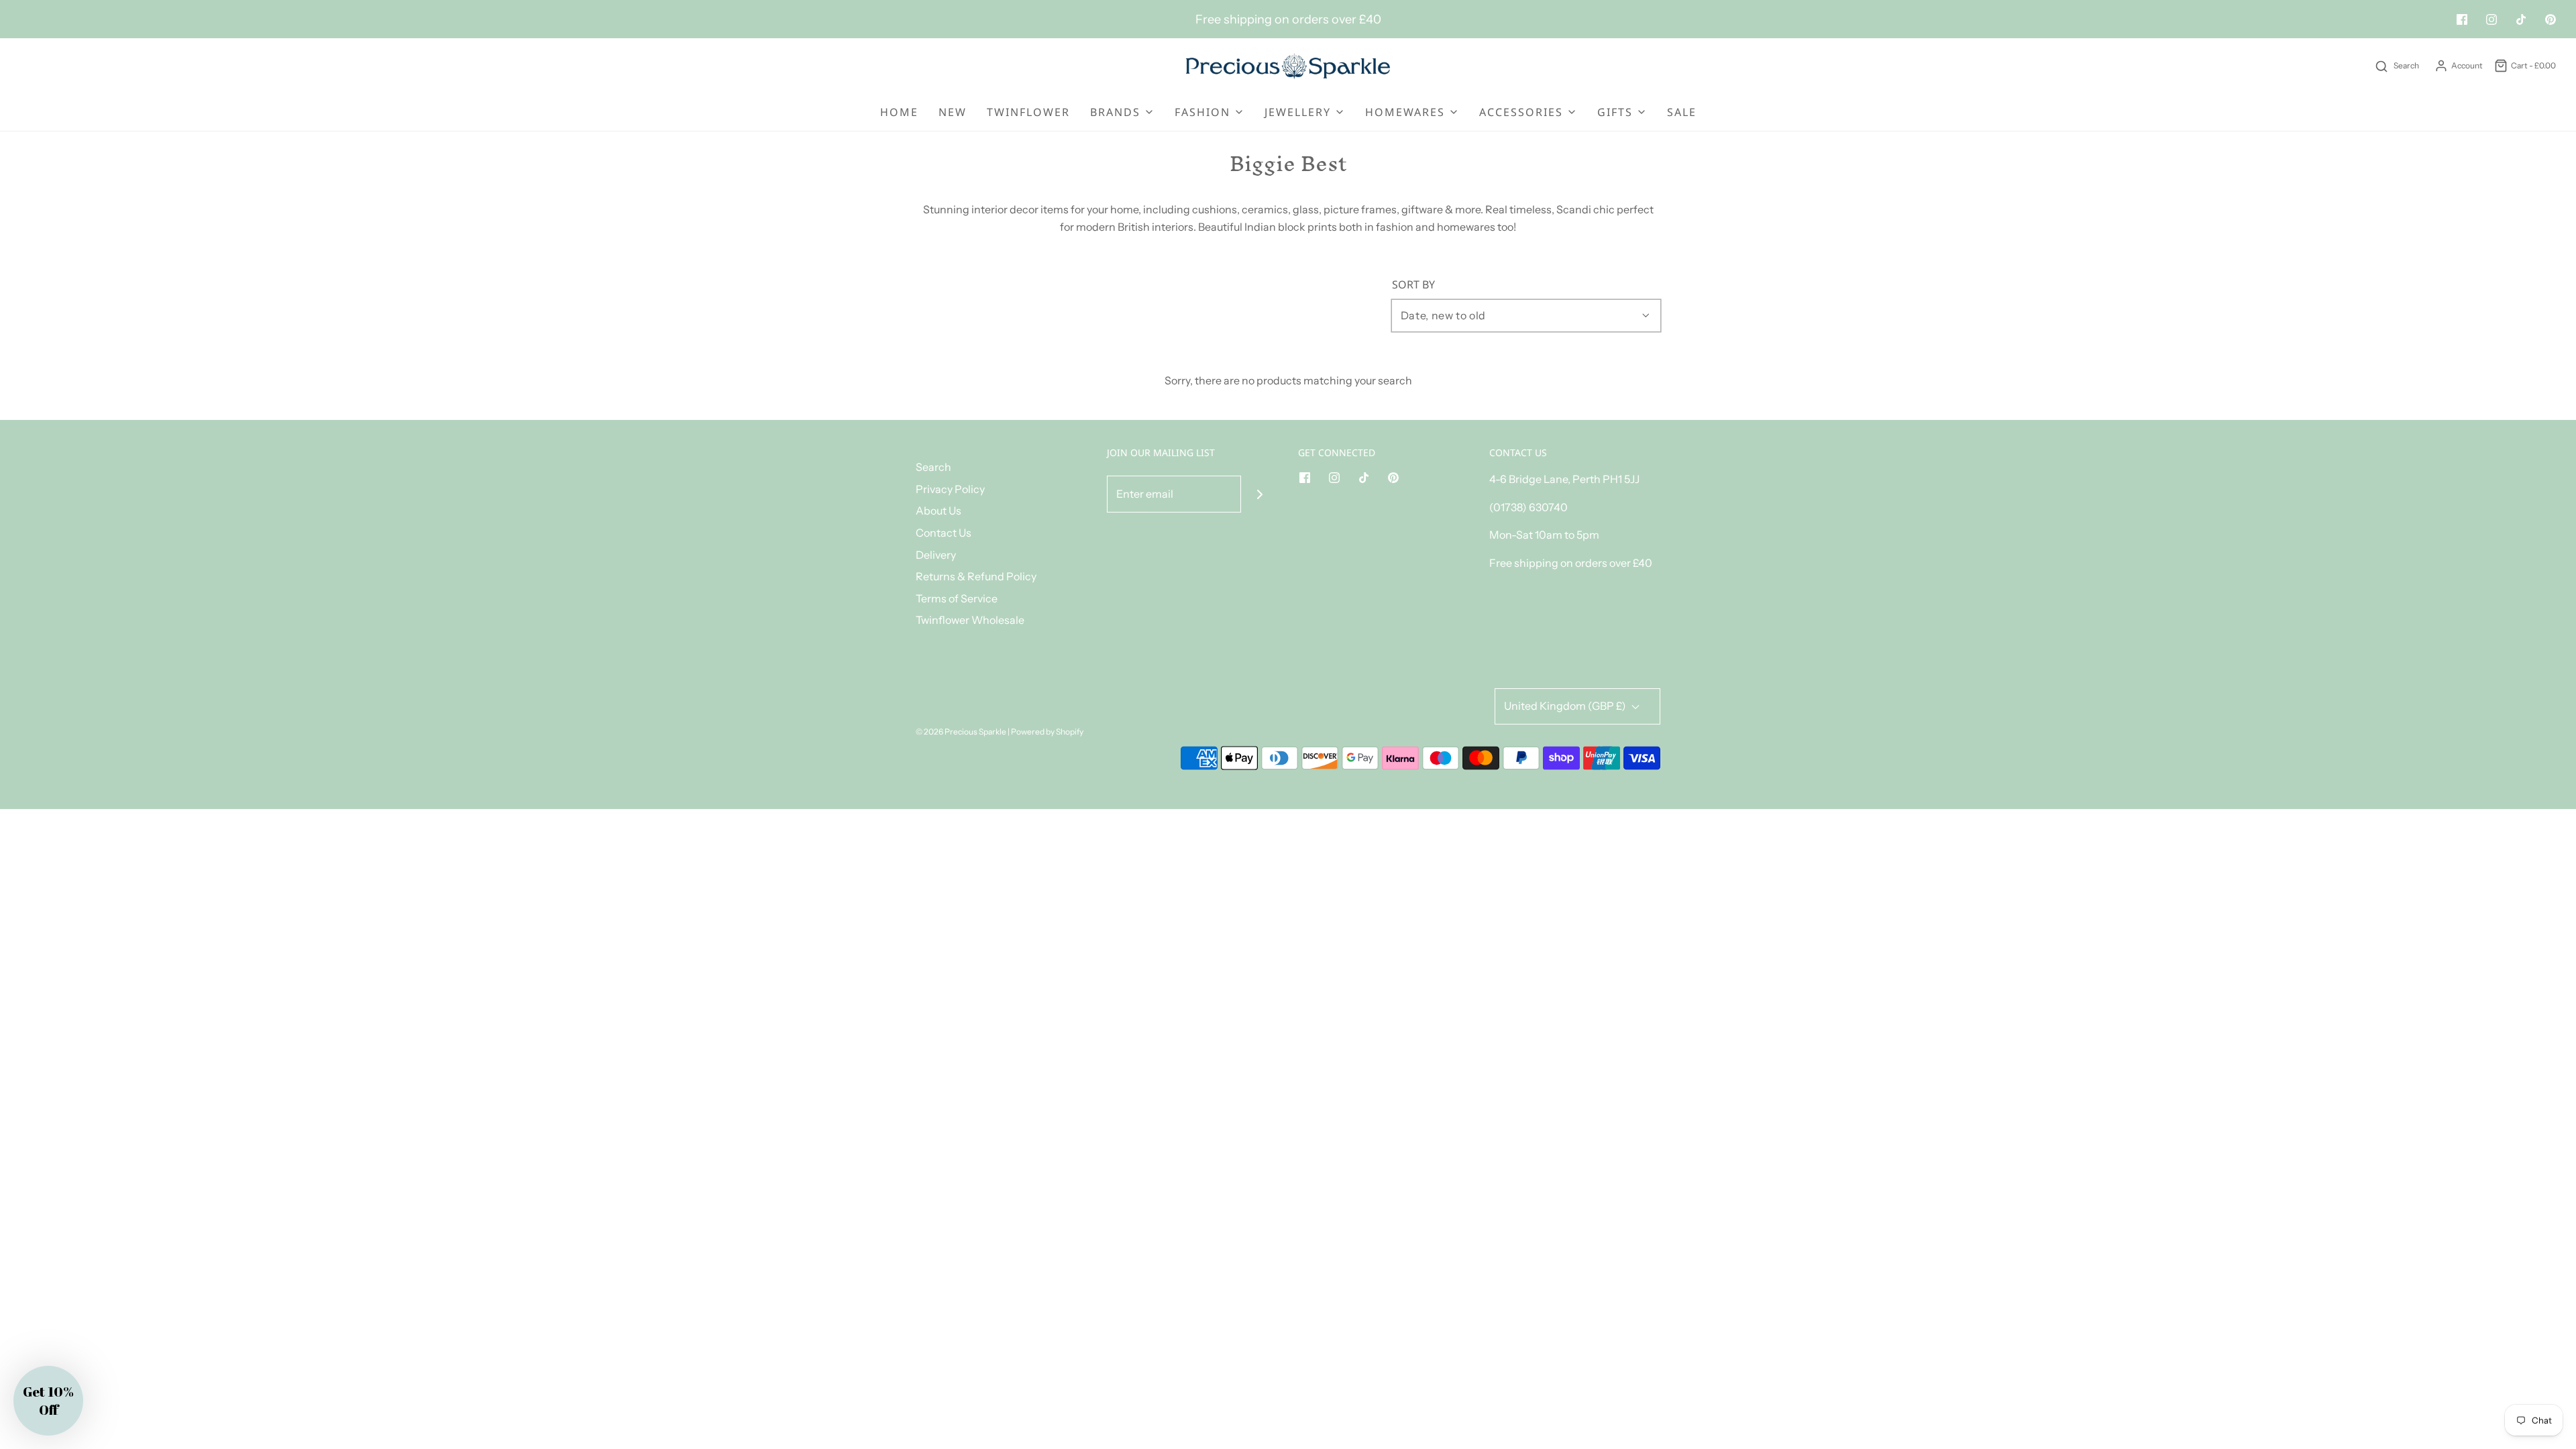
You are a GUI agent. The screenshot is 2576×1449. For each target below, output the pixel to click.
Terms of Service (957, 598)
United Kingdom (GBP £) (1566, 706)
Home (899, 112)
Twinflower (1028, 112)
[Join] (1259, 494)
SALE (1682, 112)
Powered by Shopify (1047, 732)
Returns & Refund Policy (976, 576)
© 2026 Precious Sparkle (961, 732)
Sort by (1413, 284)
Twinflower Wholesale (970, 620)
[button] (48, 1401)
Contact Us (944, 533)
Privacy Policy (950, 489)
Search (933, 467)
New (953, 112)
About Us (938, 511)
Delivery (936, 555)
